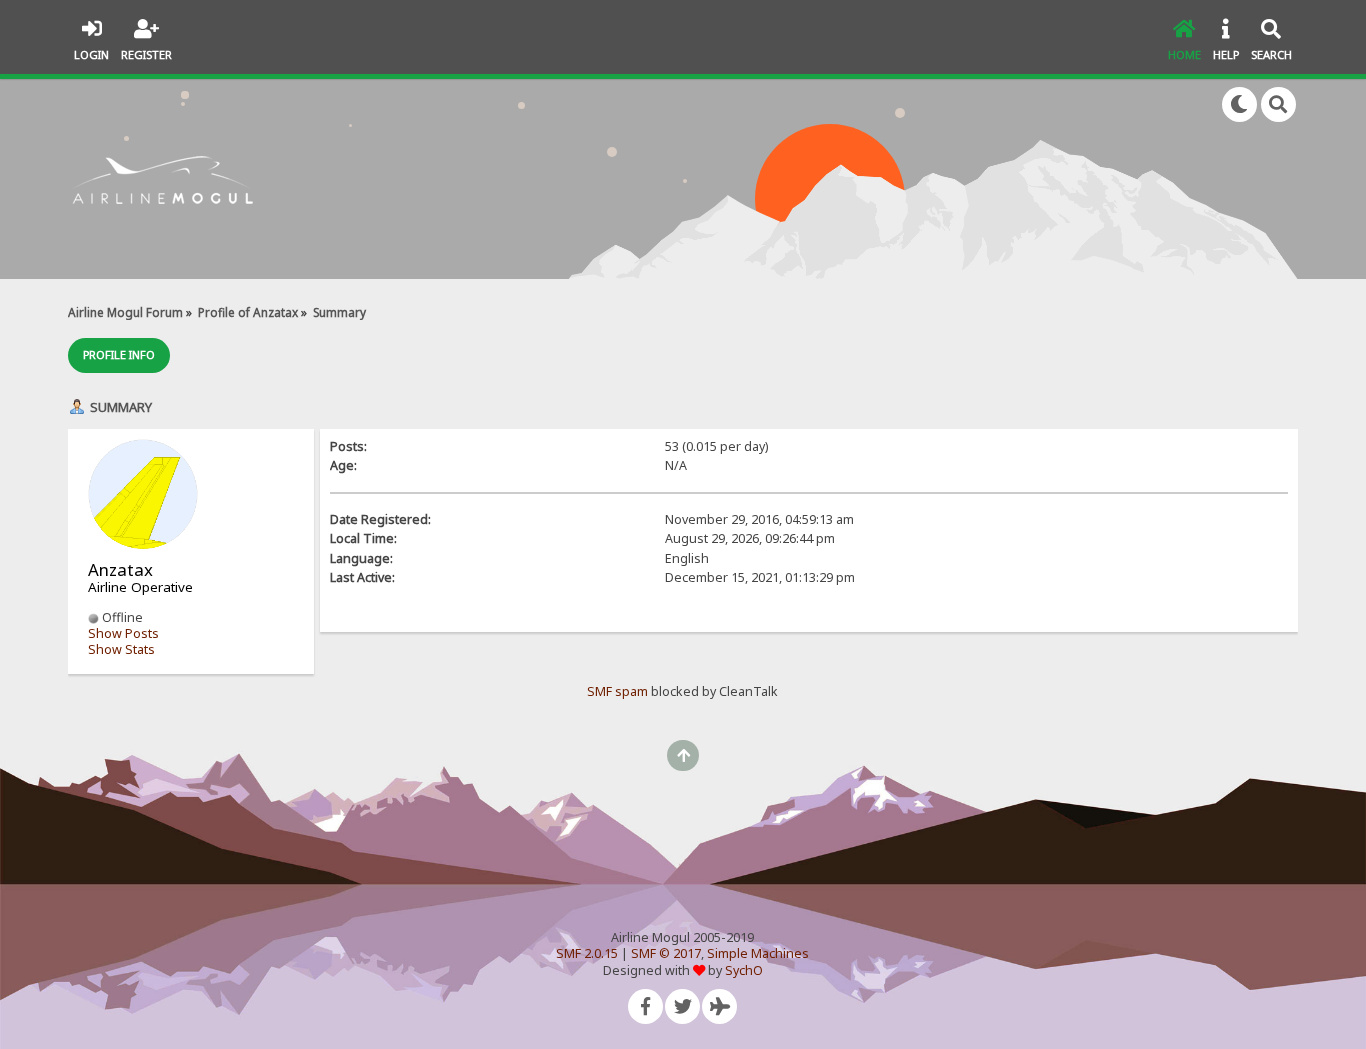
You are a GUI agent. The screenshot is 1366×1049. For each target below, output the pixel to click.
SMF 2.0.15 (587, 953)
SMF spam (617, 691)
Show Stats (121, 649)
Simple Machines (758, 953)
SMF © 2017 (666, 953)
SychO (744, 970)
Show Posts (123, 633)
